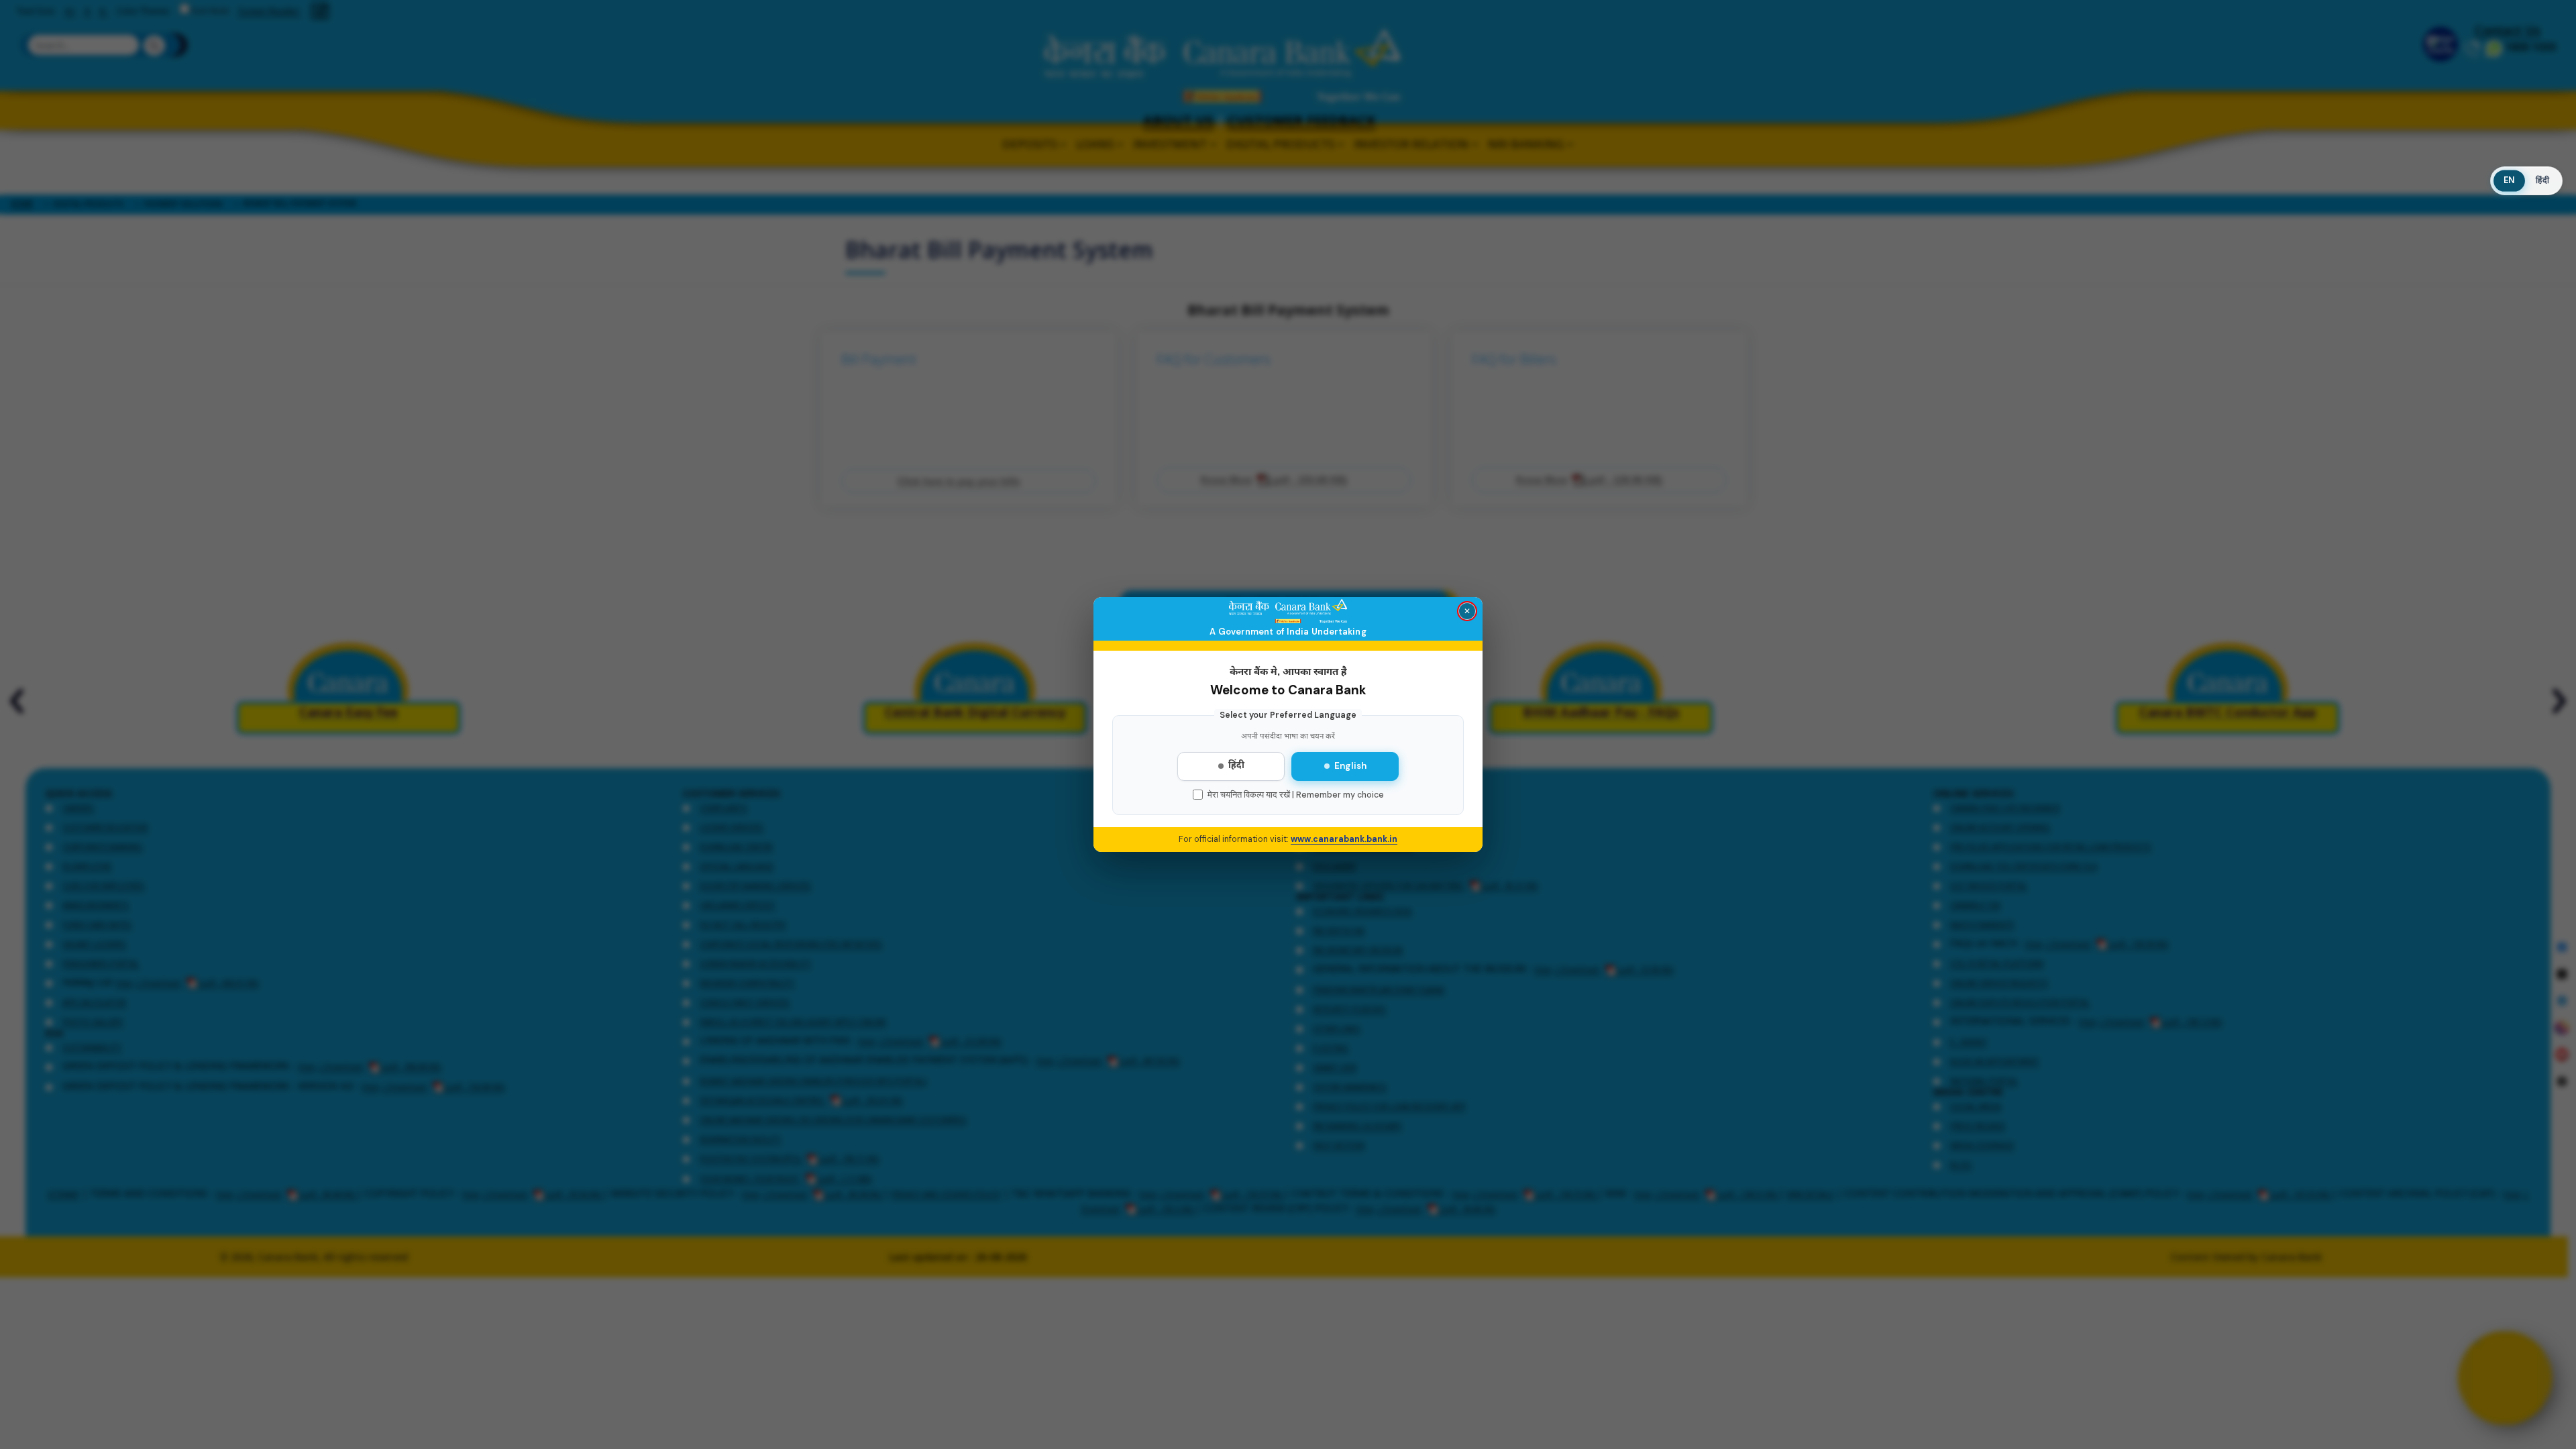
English (1350, 766)
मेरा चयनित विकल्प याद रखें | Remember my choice (1296, 795)
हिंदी (1236, 766)
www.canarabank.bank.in (1344, 839)
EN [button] (2509, 181)
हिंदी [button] (2542, 180)
